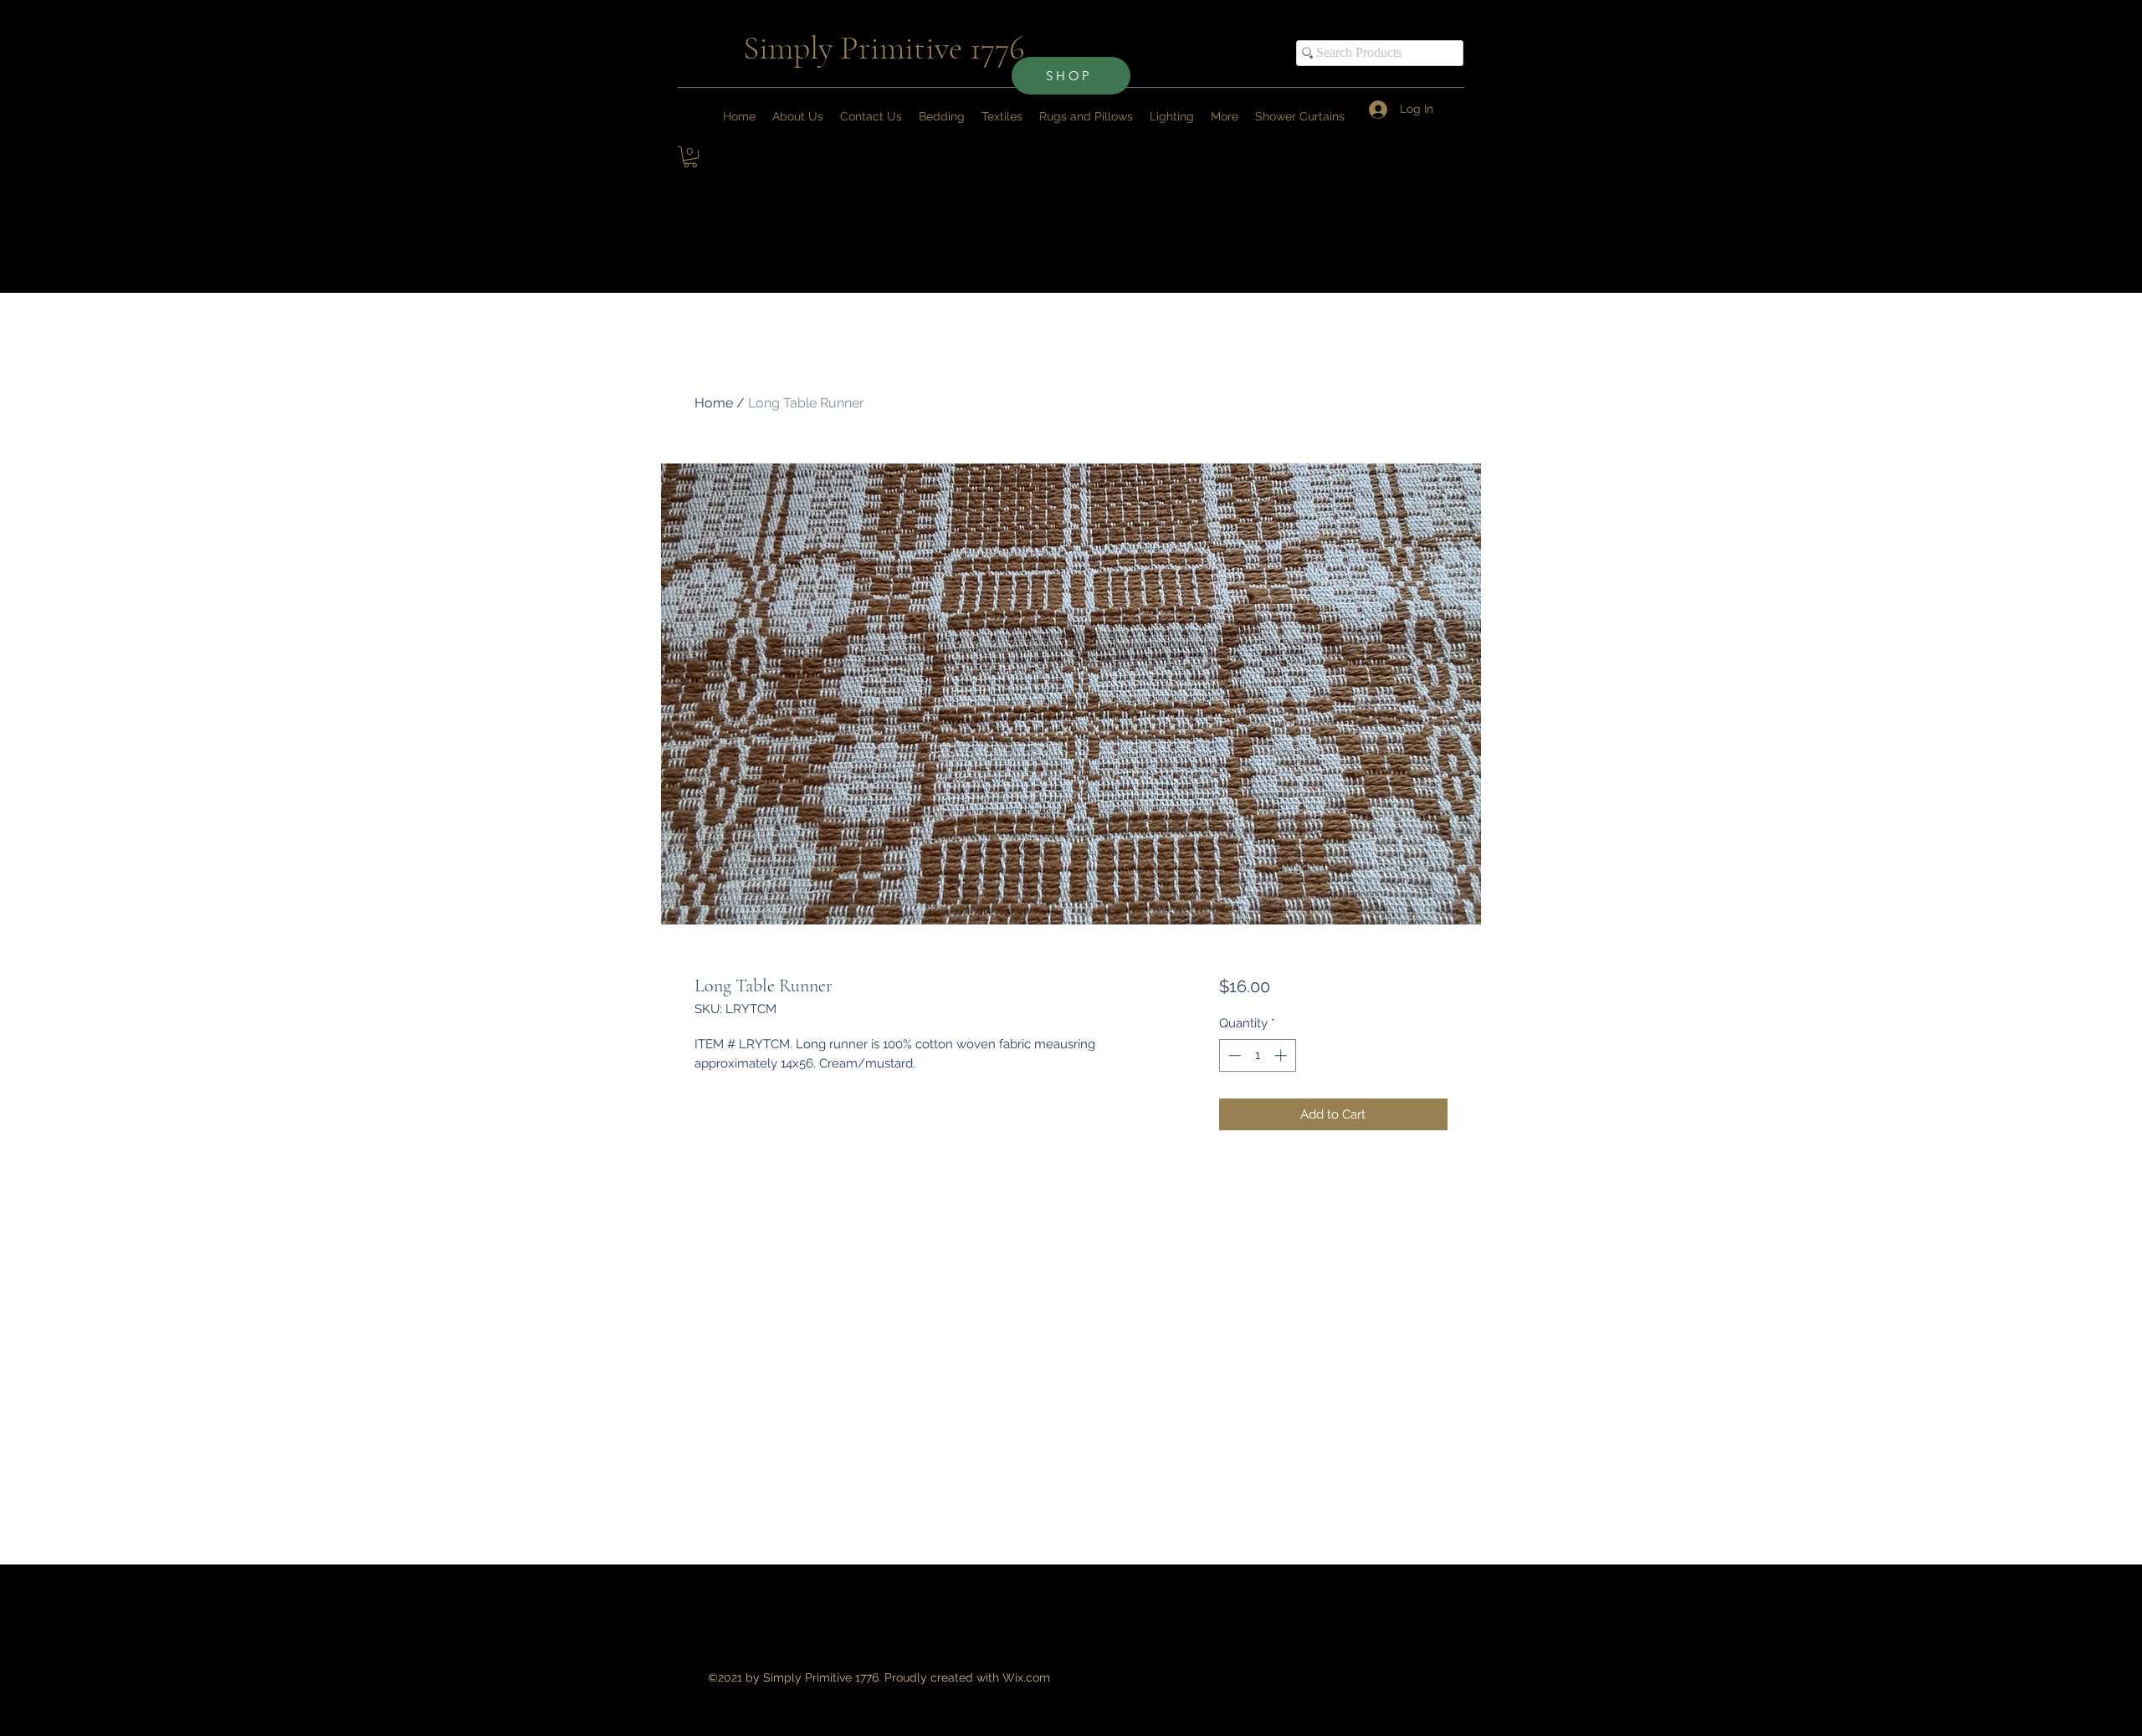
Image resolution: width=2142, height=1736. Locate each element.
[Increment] (1282, 1055)
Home (714, 403)
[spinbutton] (1257, 1055)
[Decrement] (1233, 1055)
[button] (1225, 116)
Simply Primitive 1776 (884, 48)
